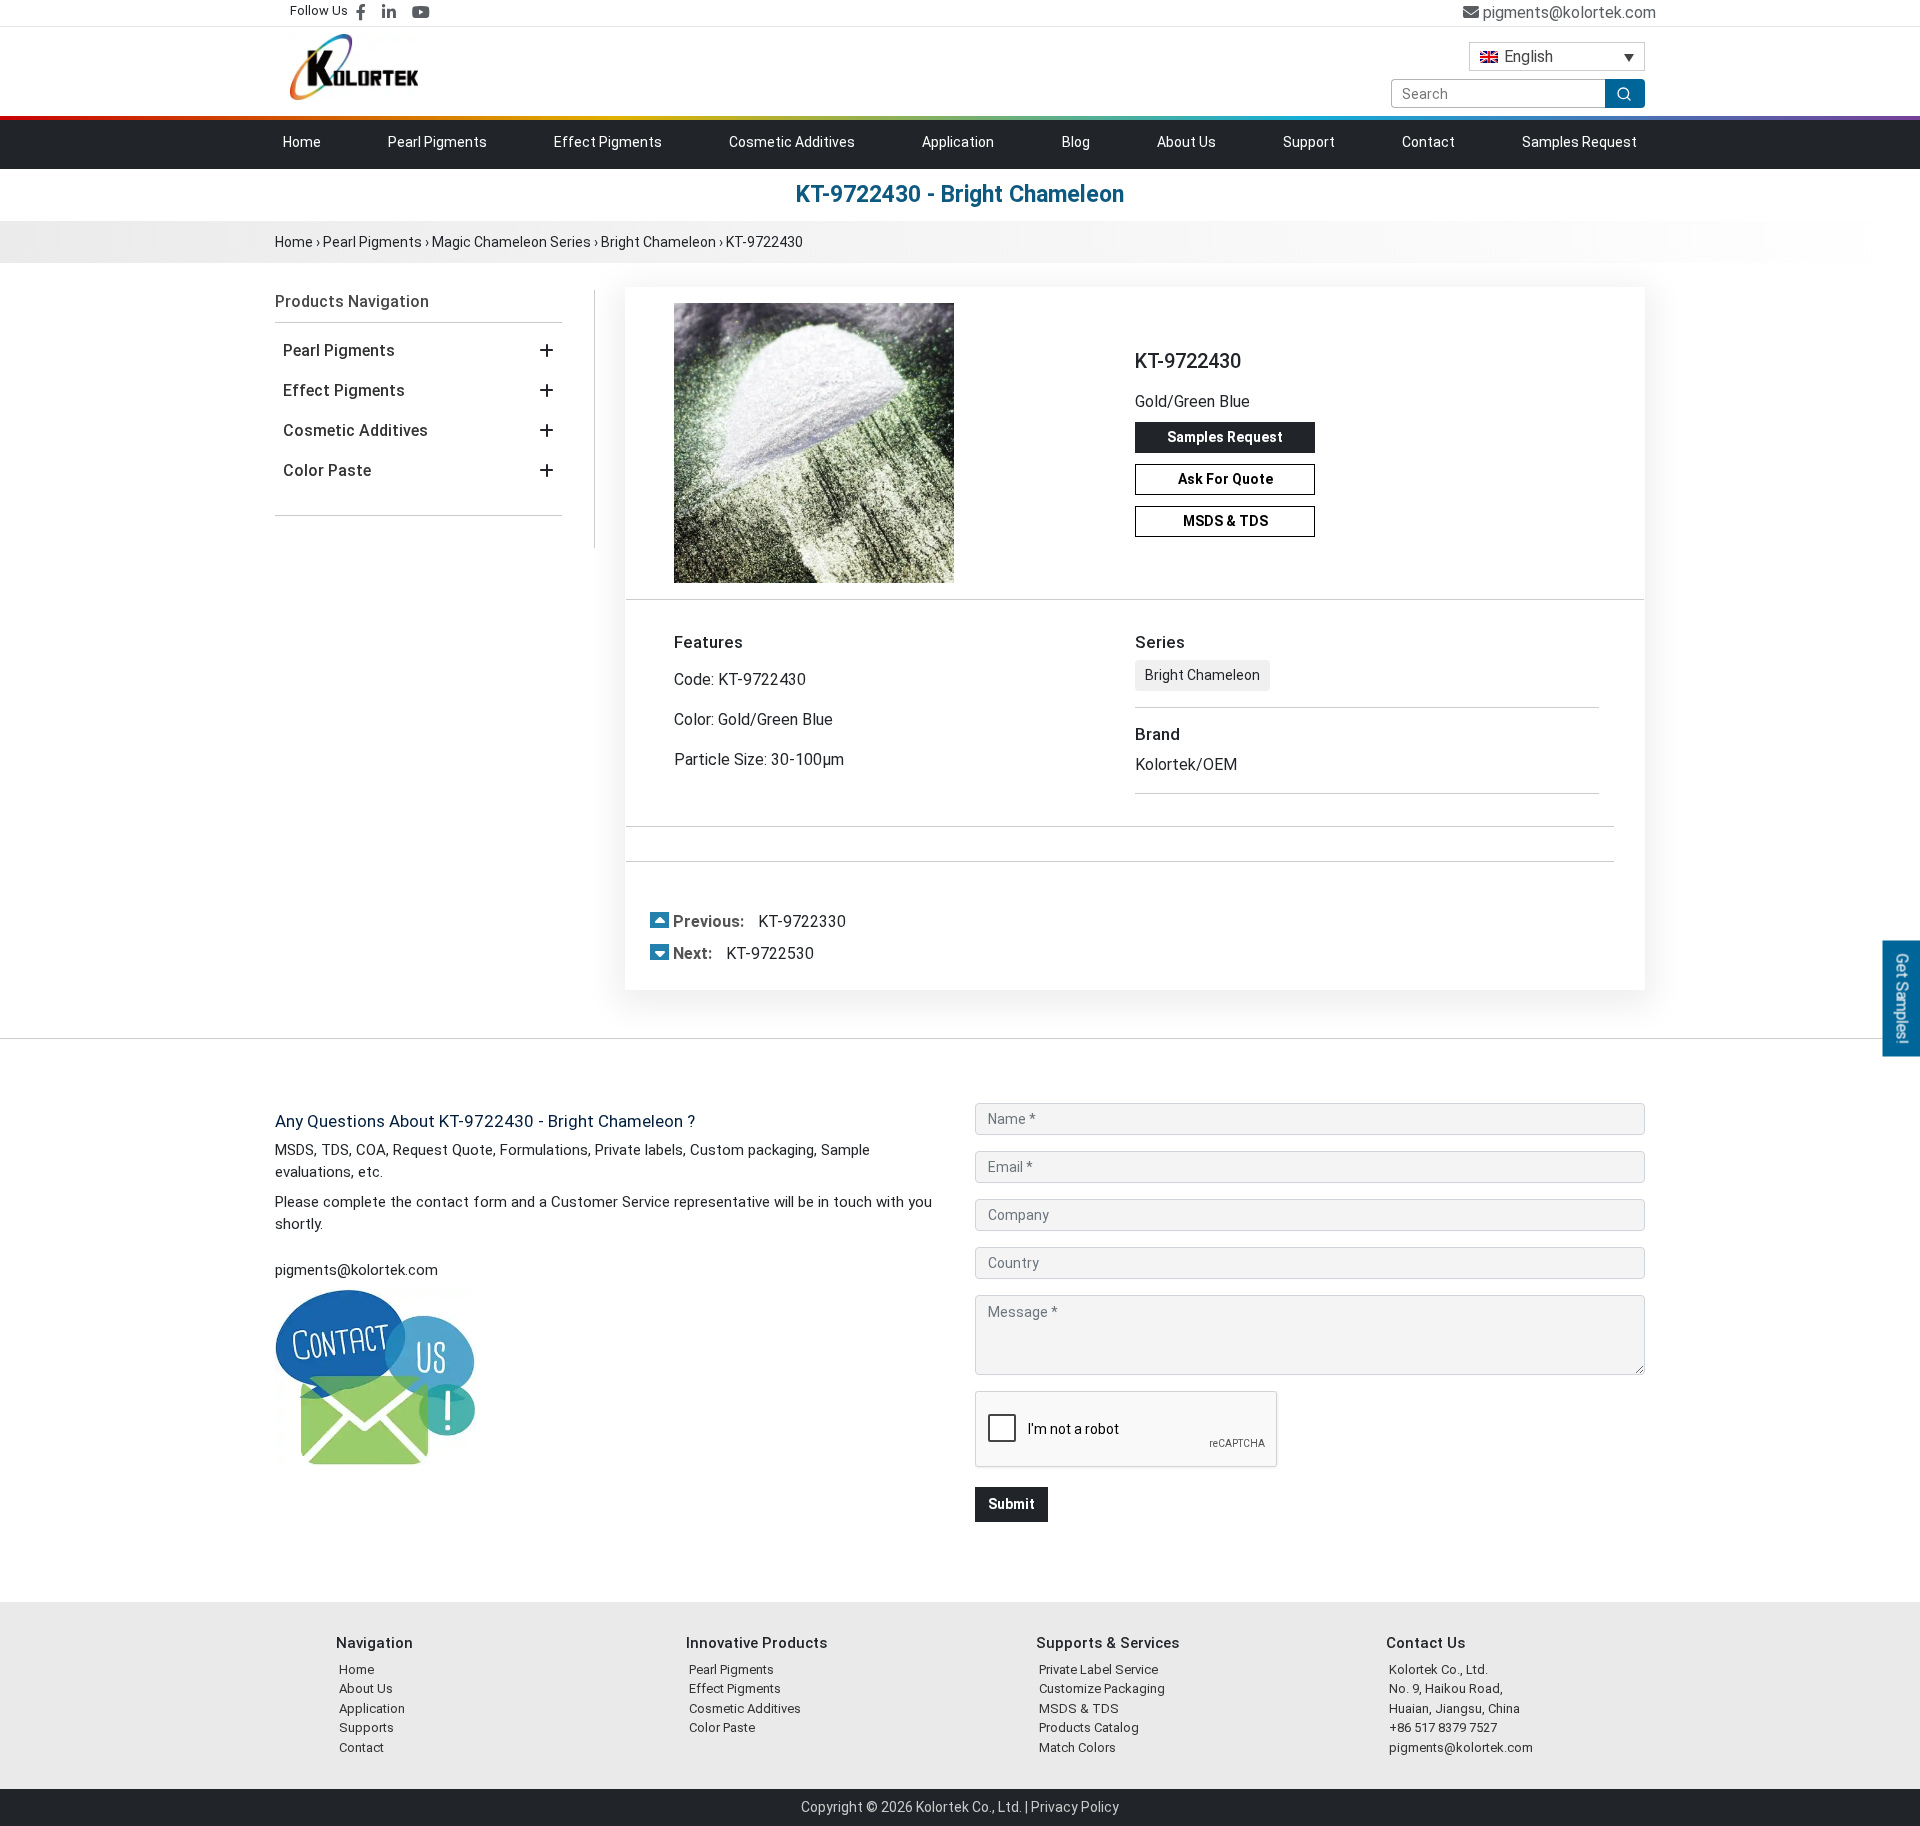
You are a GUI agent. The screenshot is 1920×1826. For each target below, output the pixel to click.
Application (958, 142)
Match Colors (1077, 1747)
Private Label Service (1098, 1669)
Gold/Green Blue (1192, 401)
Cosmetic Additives (792, 142)
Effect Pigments (608, 142)
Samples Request (1579, 142)
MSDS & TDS (1225, 521)
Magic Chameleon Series (511, 242)
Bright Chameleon (658, 242)
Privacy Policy (1075, 1807)
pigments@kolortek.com (1567, 12)
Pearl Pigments (437, 142)
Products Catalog (1089, 1727)
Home (302, 142)
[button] (546, 351)
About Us (1186, 142)
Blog (1076, 142)
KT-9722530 (743, 953)
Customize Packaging (1102, 1688)
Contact (1428, 142)
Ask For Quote (1225, 479)
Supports (366, 1727)
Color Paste (327, 470)
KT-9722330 (759, 921)
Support (1309, 142)
